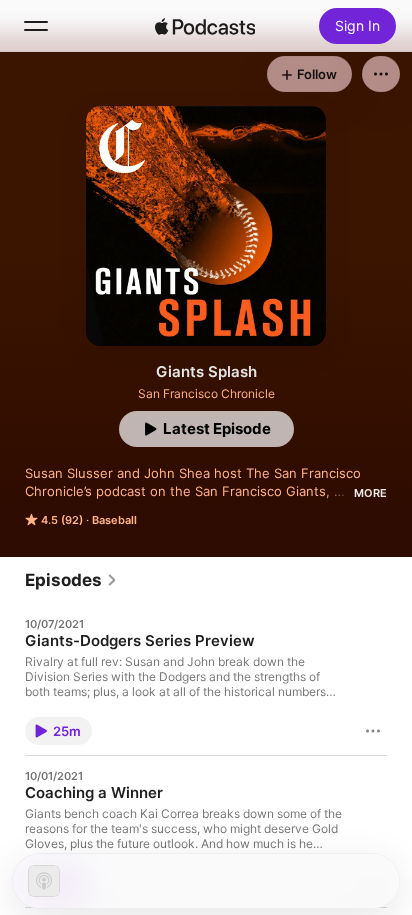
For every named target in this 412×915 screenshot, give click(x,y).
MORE (370, 493)
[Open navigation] (36, 26)
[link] (71, 580)
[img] (205, 26)
